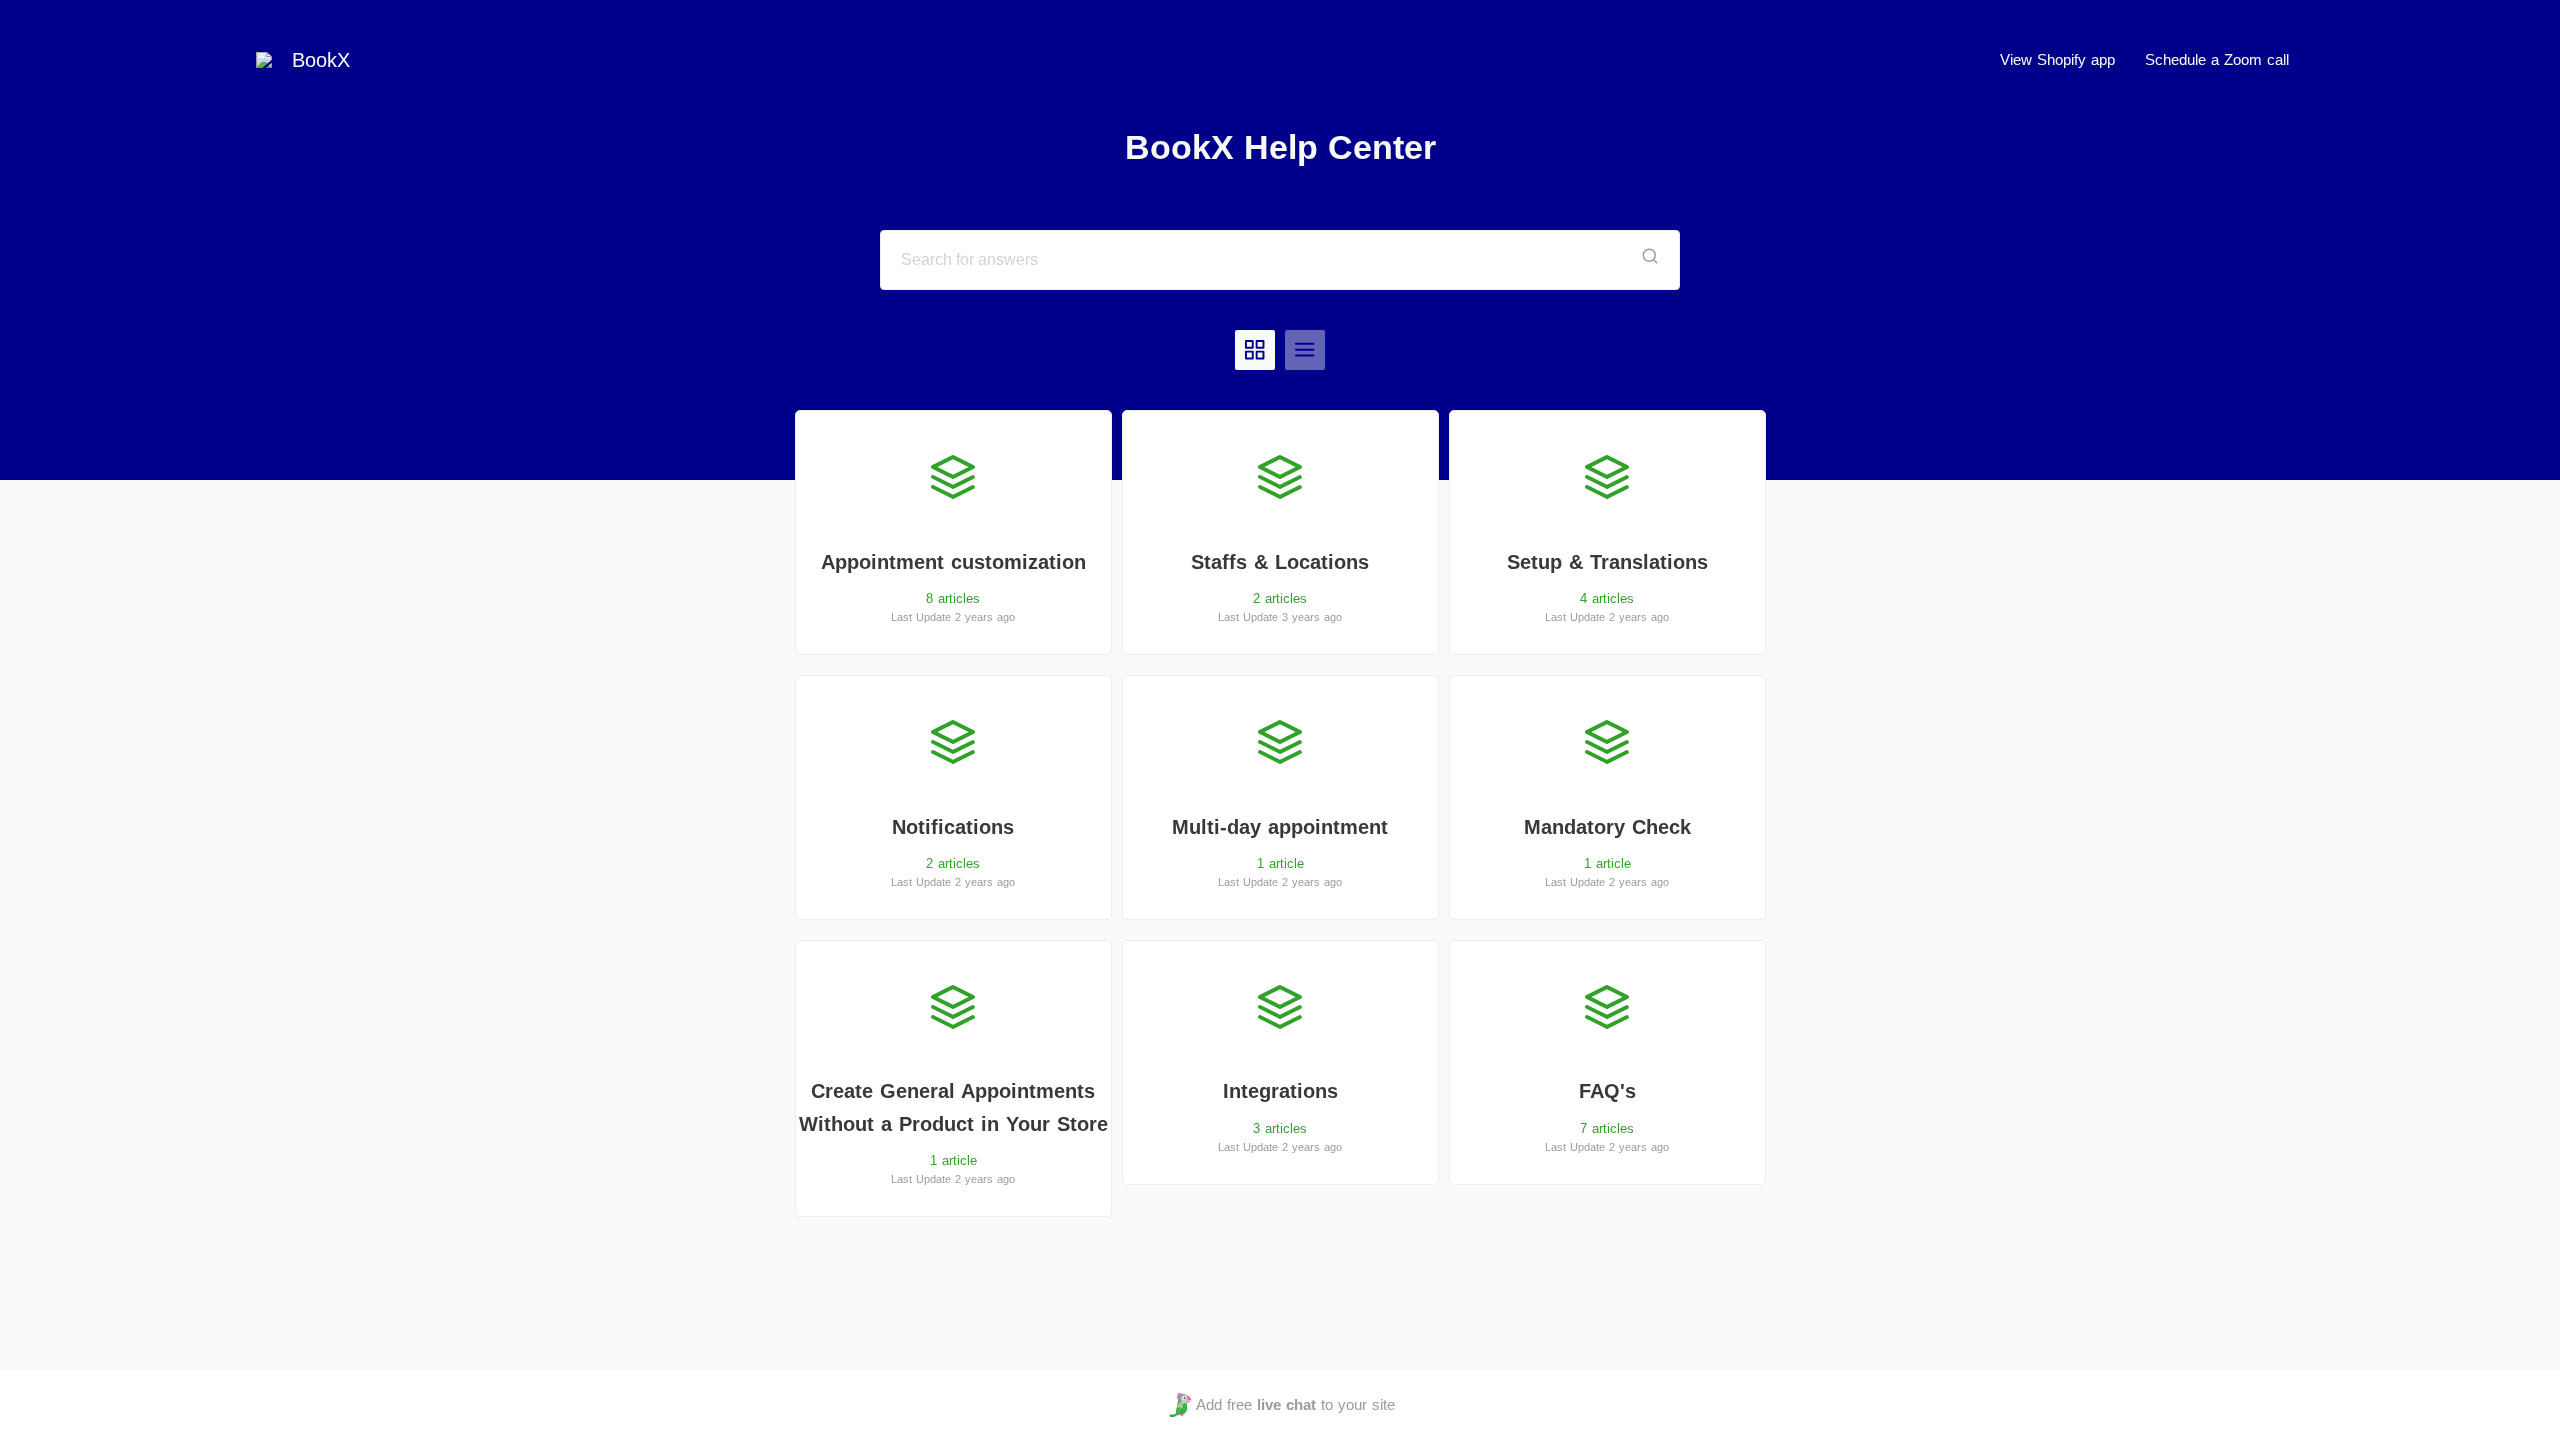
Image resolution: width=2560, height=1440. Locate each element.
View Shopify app (2057, 59)
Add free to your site (1295, 1404)
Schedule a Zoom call (2217, 59)
